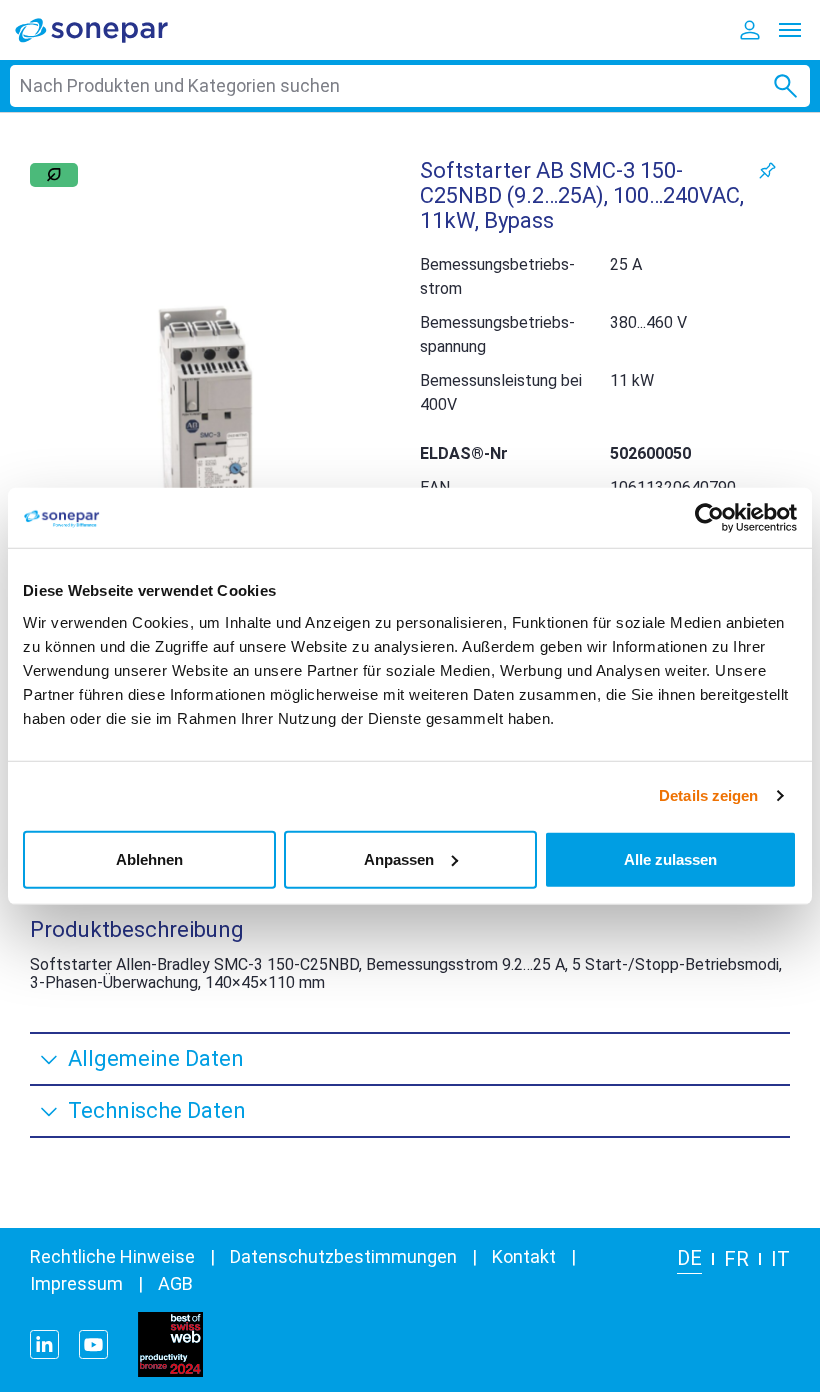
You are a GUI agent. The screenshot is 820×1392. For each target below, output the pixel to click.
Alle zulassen (670, 858)
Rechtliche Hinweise (112, 1256)
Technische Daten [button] (157, 1110)
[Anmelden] (750, 30)
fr (736, 1259)
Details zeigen (708, 795)
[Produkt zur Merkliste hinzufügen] (767, 170)
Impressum (76, 1283)
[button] (205, 430)
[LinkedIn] (44, 1344)
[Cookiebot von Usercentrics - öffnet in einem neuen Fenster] (709, 518)
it (780, 1259)
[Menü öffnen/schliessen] (790, 30)
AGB (175, 1283)
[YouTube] (93, 1344)
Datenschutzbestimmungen (343, 1256)
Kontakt (524, 1256)
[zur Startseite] (105, 29)
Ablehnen (149, 858)
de (689, 1258)
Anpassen (399, 858)
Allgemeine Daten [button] (156, 1058)
